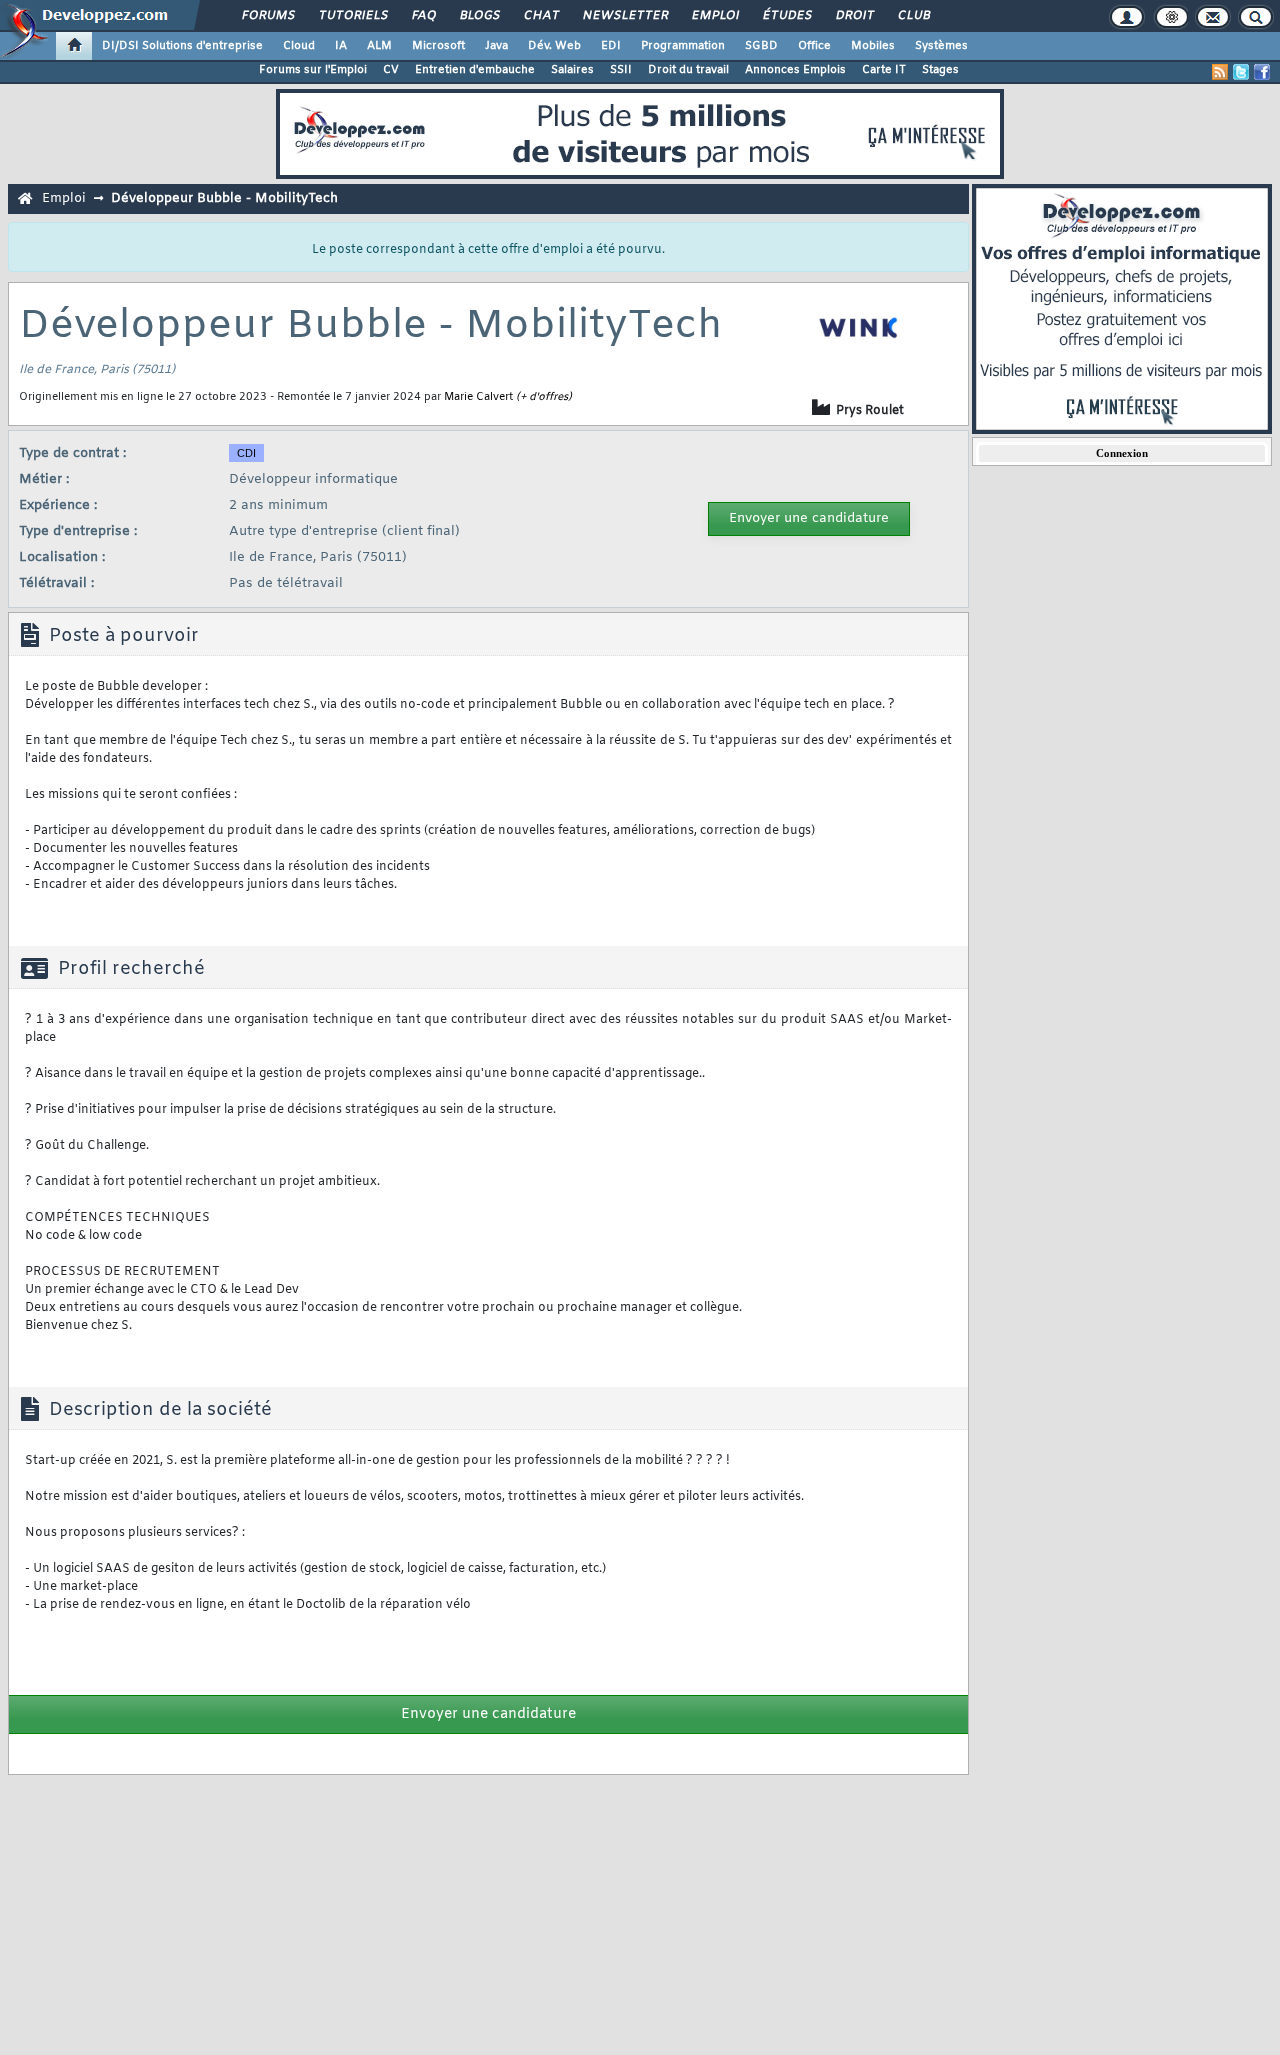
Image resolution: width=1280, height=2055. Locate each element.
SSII (621, 70)
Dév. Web (554, 46)
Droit (854, 16)
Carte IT (884, 70)
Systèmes (941, 46)
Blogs (479, 16)
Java (496, 46)
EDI (611, 46)
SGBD (761, 46)
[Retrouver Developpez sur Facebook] (1262, 72)
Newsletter (624, 16)
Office (814, 46)
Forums (267, 16)
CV (391, 70)
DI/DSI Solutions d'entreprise (182, 46)
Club (913, 16)
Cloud (299, 46)
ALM (379, 46)
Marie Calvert (478, 397)
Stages (940, 70)
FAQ (423, 16)
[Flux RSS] (1220, 72)
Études (786, 16)
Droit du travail (688, 70)
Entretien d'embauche (475, 70)
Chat (540, 16)
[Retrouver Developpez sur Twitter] (1241, 72)
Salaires (572, 70)
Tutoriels (352, 16)
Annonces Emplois (795, 70)
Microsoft (438, 46)
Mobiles (873, 46)
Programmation (683, 46)
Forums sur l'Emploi (313, 70)
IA (341, 46)
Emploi (714, 16)
